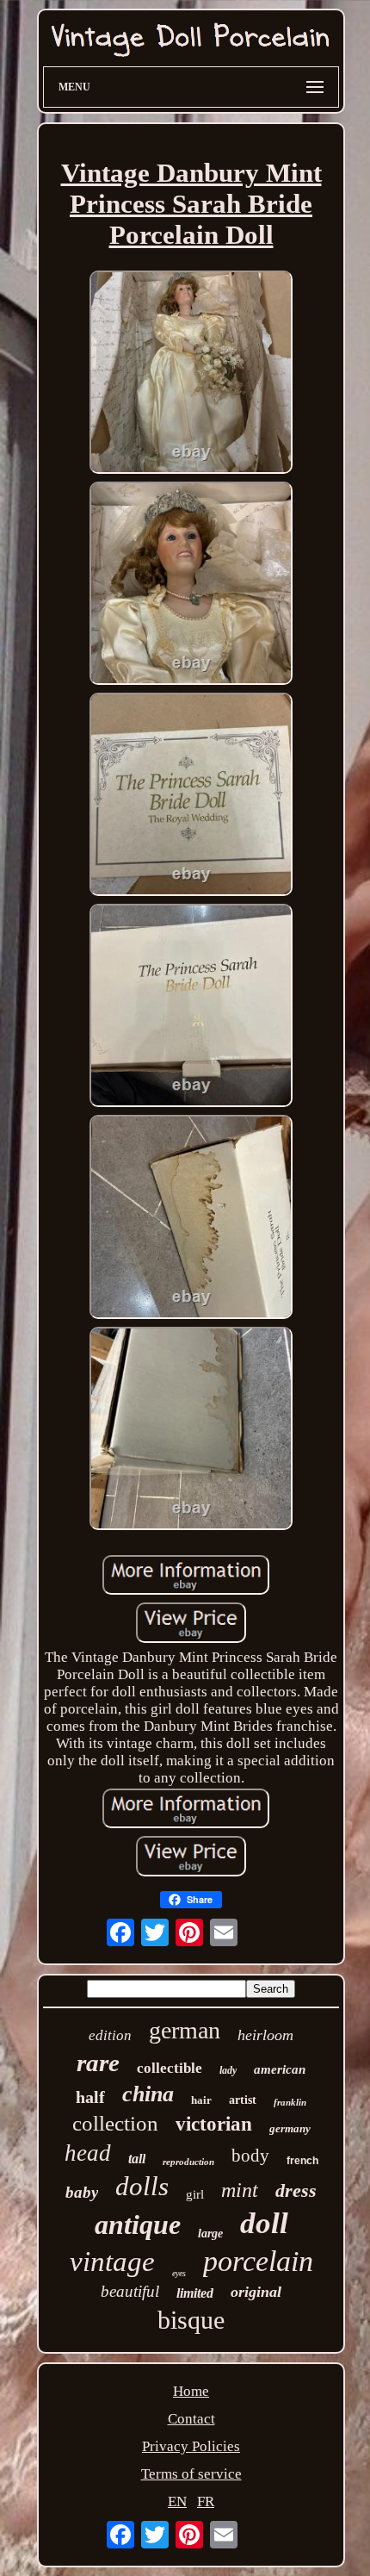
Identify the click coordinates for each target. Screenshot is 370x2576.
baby (82, 2192)
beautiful (130, 2291)
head (88, 2153)
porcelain (258, 2261)
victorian (214, 2124)
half (90, 2097)
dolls (142, 2186)
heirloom (265, 2035)
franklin (290, 2102)
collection (115, 2123)
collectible (170, 2068)
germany (290, 2128)
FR (206, 2501)
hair (201, 2100)
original (256, 2292)
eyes (179, 2273)
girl (195, 2194)
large (210, 2234)
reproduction (188, 2162)
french (302, 2161)
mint (240, 2190)
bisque (191, 2320)
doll (264, 2223)
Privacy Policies (191, 2446)
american (280, 2069)
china (148, 2094)
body (250, 2156)
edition (110, 2035)
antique (138, 2224)
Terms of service (191, 2474)
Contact (191, 2419)
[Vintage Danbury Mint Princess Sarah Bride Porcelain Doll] (191, 374)
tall (137, 2159)
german (185, 2030)
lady (228, 2070)
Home (191, 2391)
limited (195, 2293)
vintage (112, 2262)
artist (243, 2100)
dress (296, 2190)
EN (177, 2501)
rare (98, 2063)
